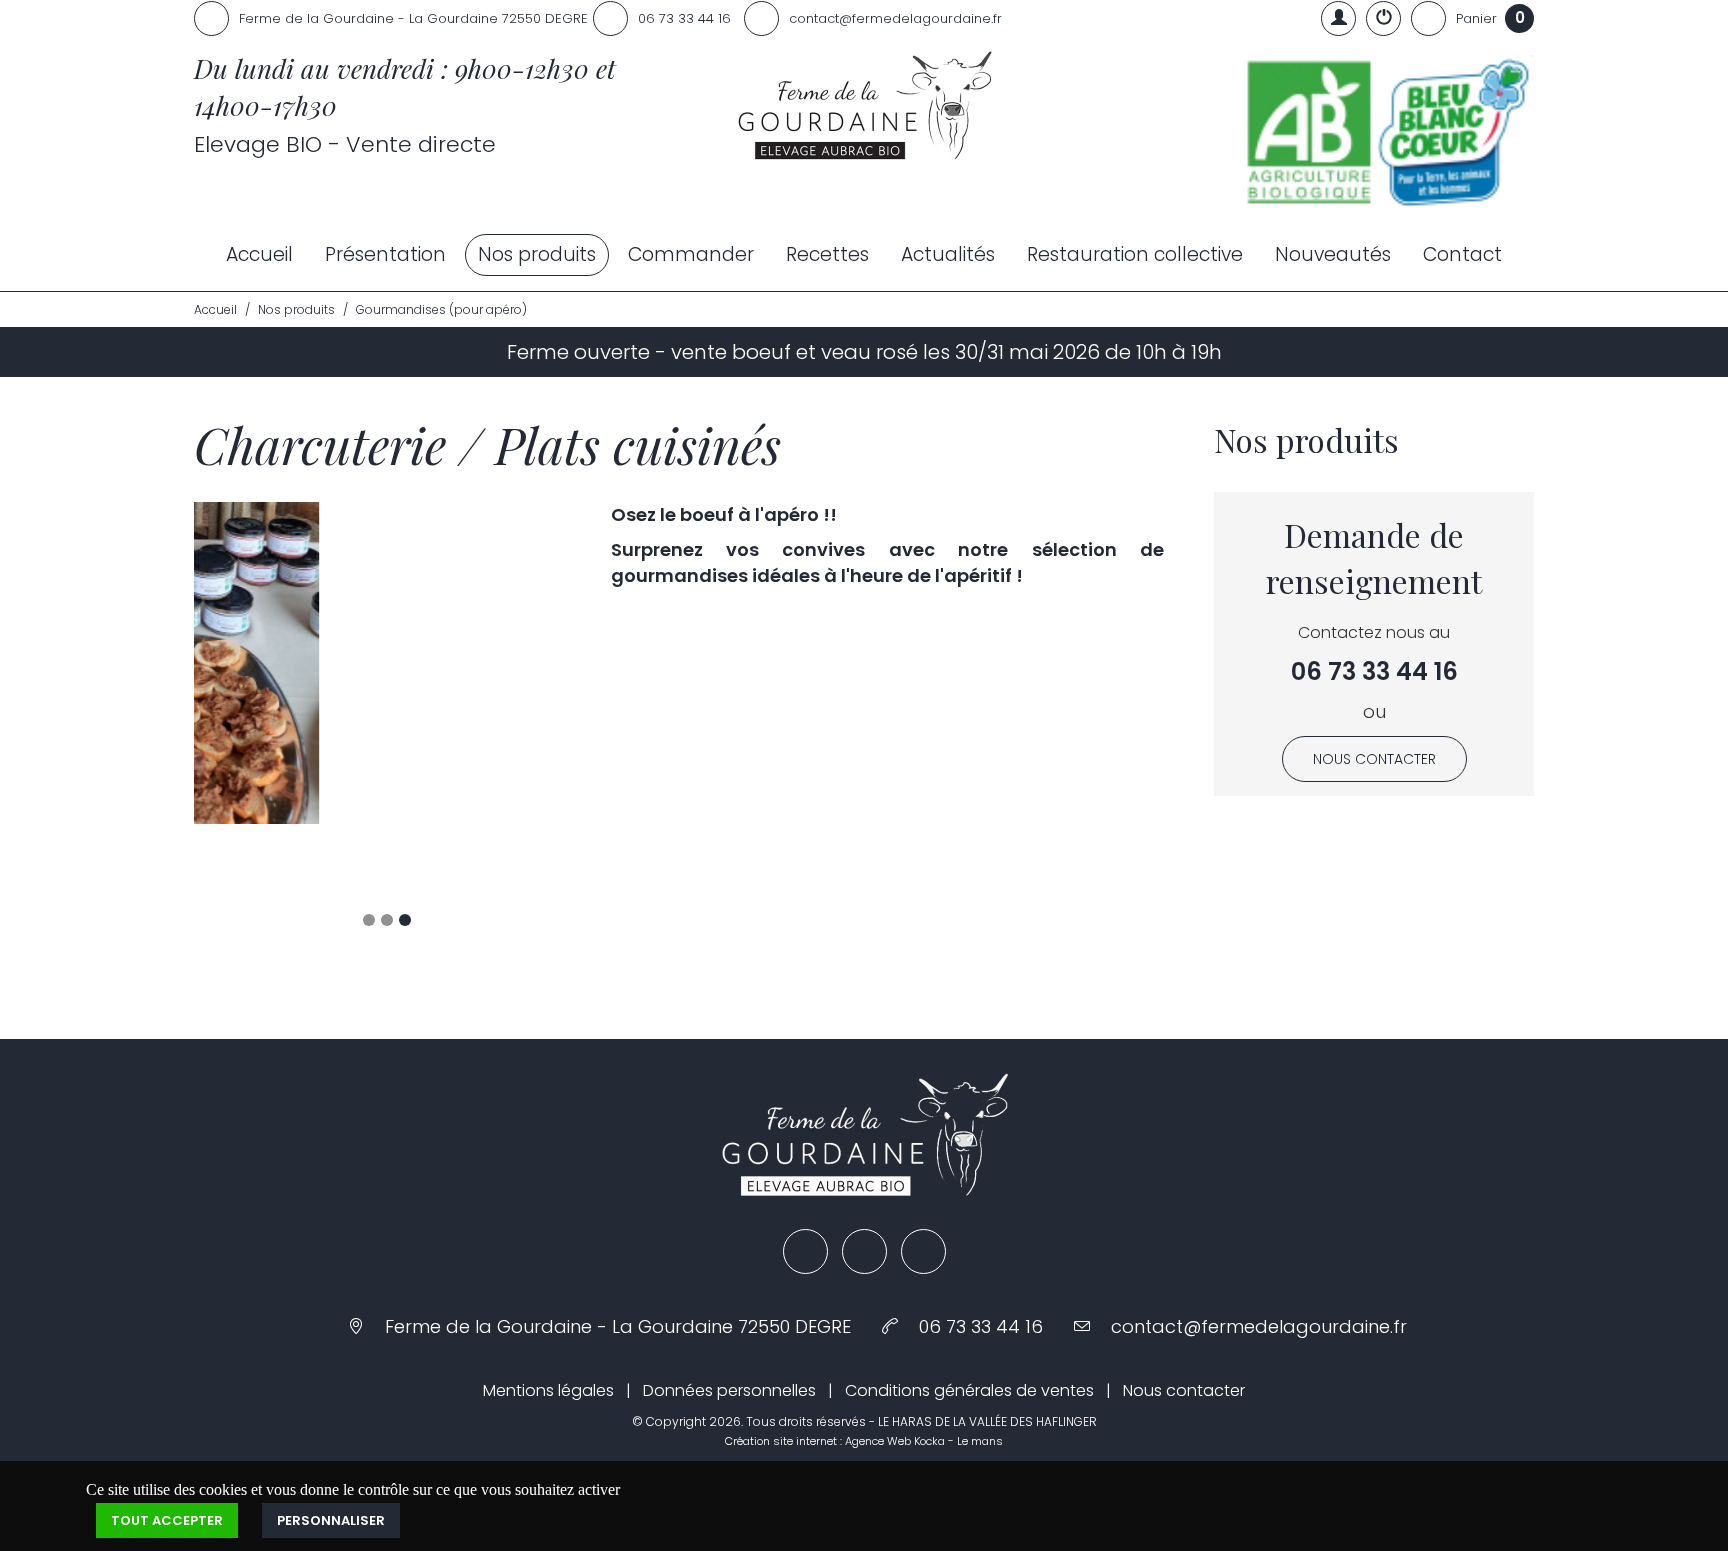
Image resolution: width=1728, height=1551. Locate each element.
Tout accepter (167, 1455)
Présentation (385, 254)
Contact (1462, 254)
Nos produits (537, 254)
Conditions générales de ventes (969, 1325)
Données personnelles (729, 1325)
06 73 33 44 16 (1374, 671)
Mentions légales (548, 1325)
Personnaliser (331, 1455)
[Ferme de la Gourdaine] (864, 108)
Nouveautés (1333, 254)
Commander (691, 254)
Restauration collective (1135, 254)
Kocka (929, 1376)
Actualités (948, 254)
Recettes (827, 254)
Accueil (259, 254)
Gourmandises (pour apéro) (441, 309)
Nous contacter (1374, 759)
